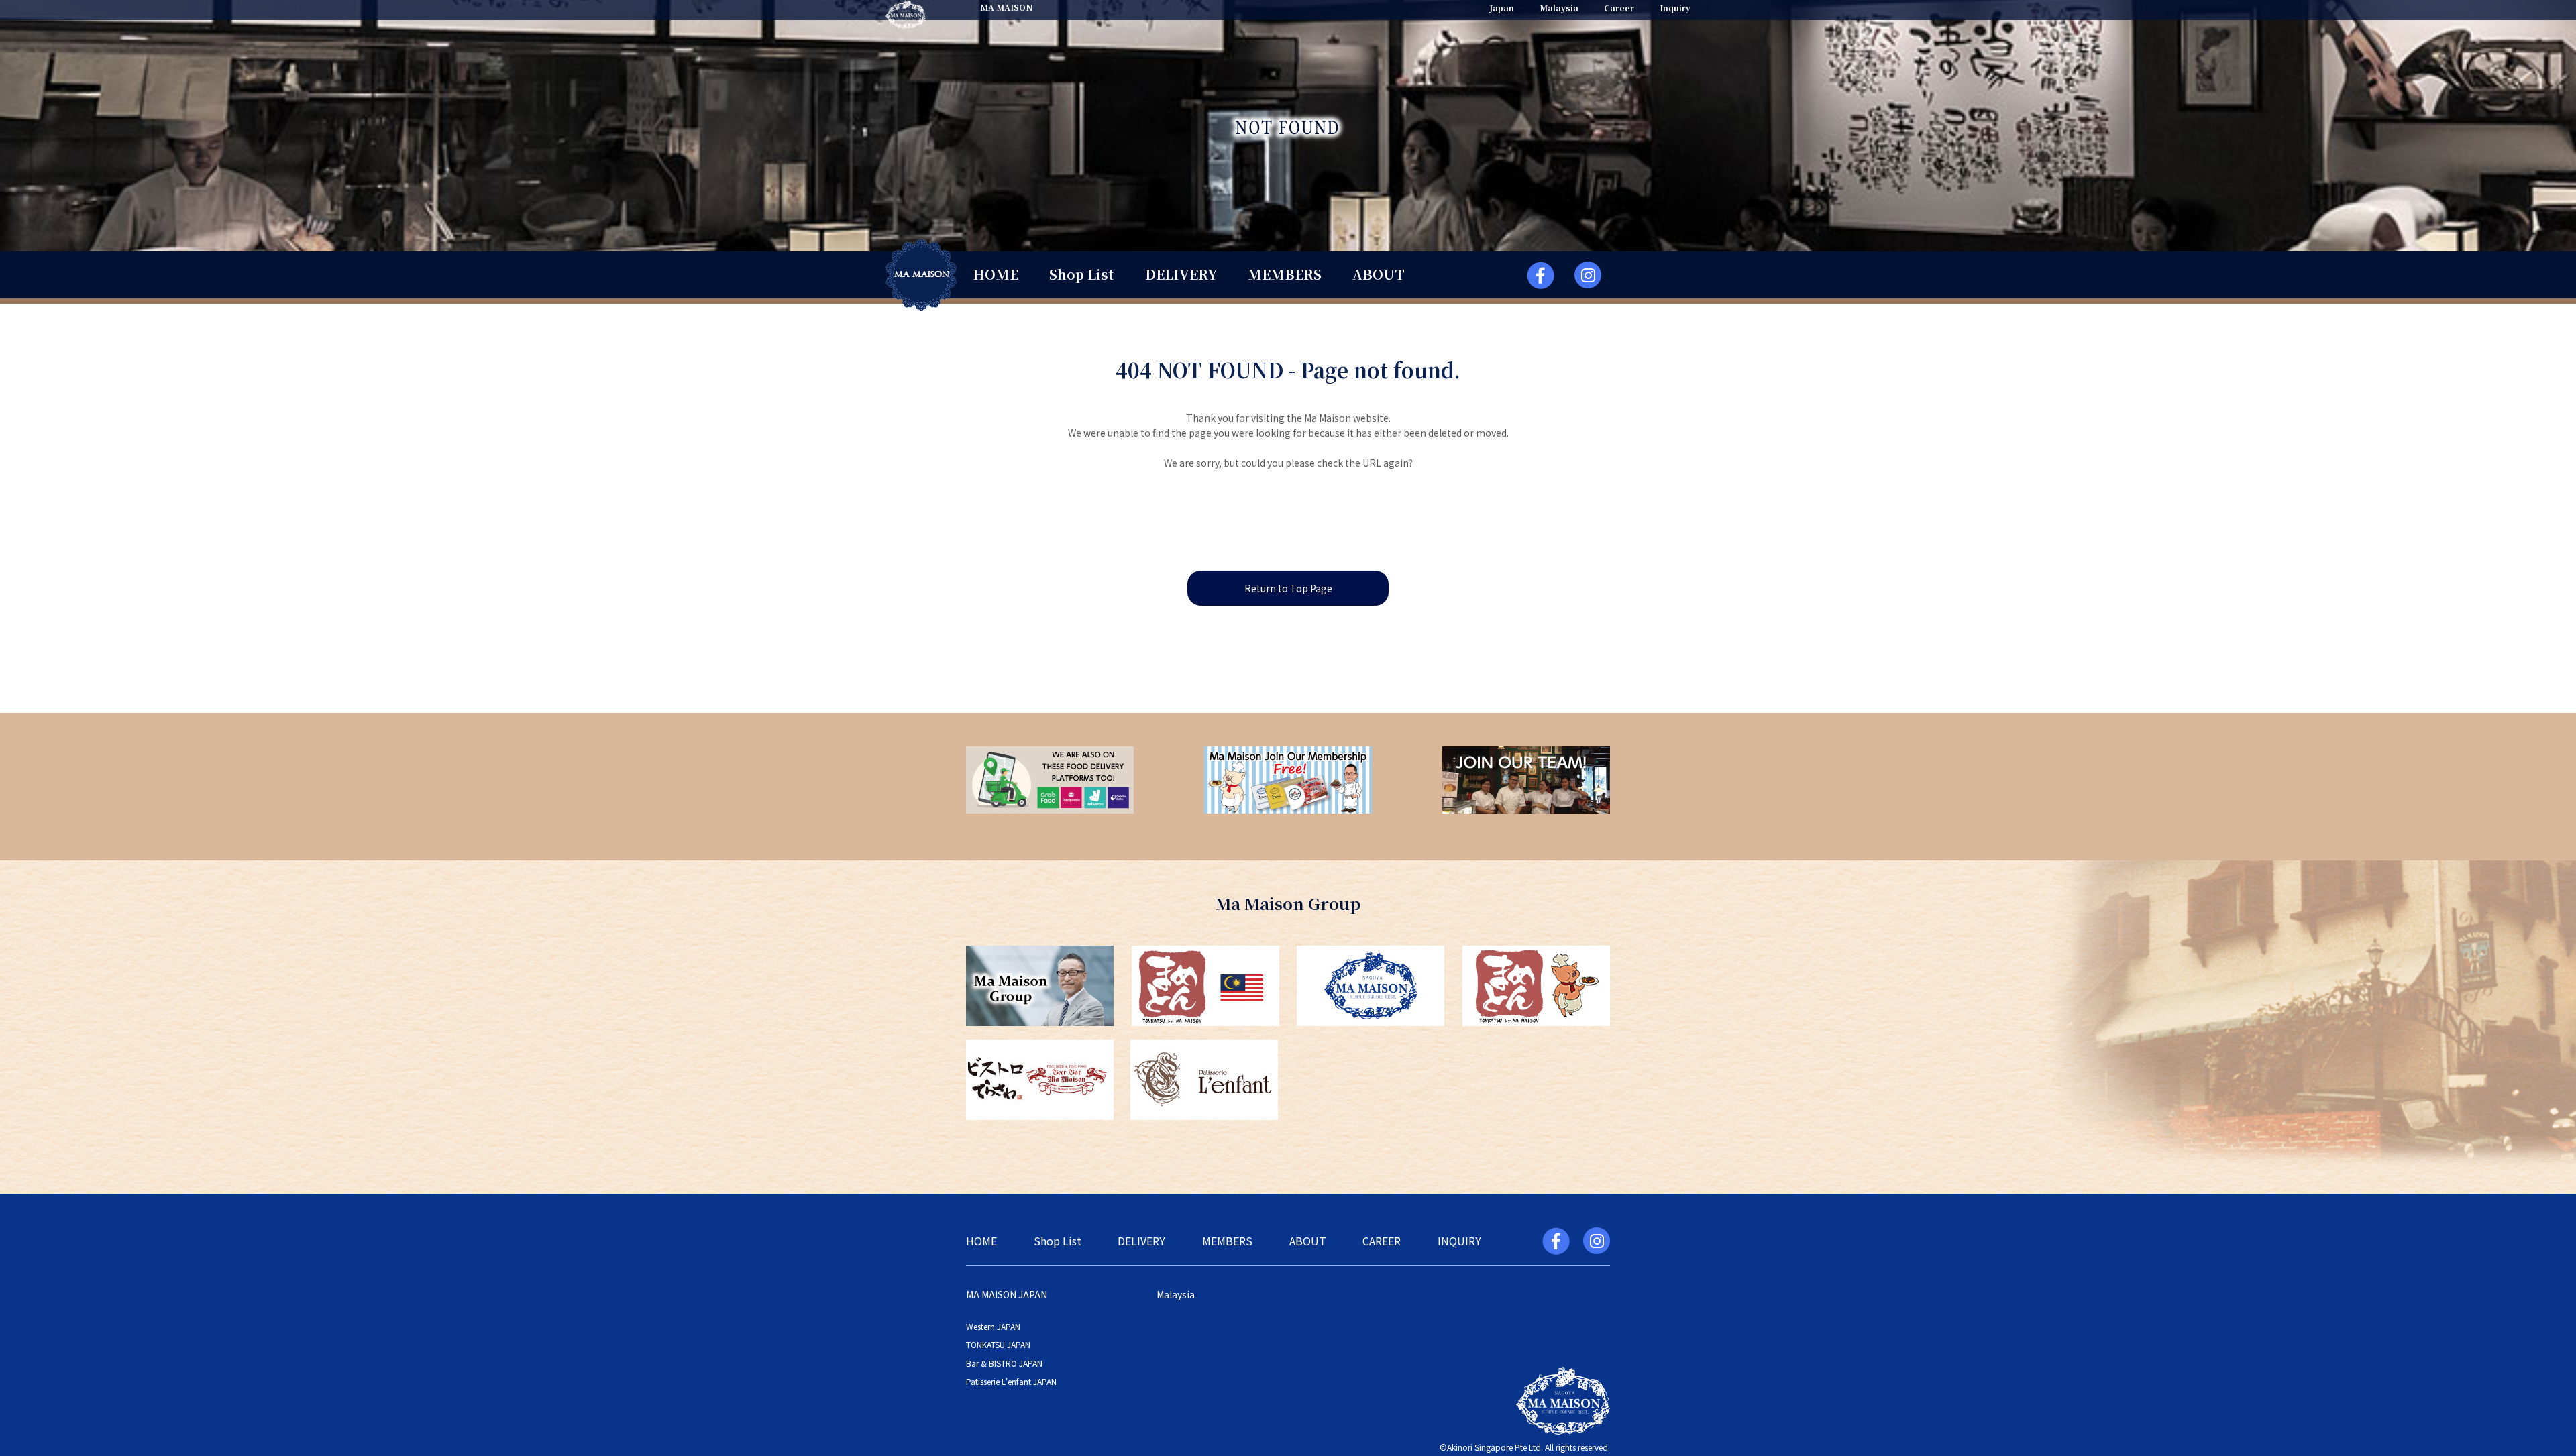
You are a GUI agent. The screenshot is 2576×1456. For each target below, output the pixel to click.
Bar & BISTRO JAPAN (1004, 1363)
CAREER (1382, 1241)
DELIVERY (1181, 274)
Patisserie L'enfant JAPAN (1011, 1381)
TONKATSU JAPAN (998, 1344)
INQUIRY (1459, 1241)
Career (1619, 8)
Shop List (1081, 274)
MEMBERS (1285, 274)
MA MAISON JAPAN (1007, 1294)
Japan (1502, 8)
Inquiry (1675, 8)
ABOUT (1379, 274)
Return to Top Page (1288, 588)
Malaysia (1559, 8)
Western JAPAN (993, 1326)
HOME (996, 274)
